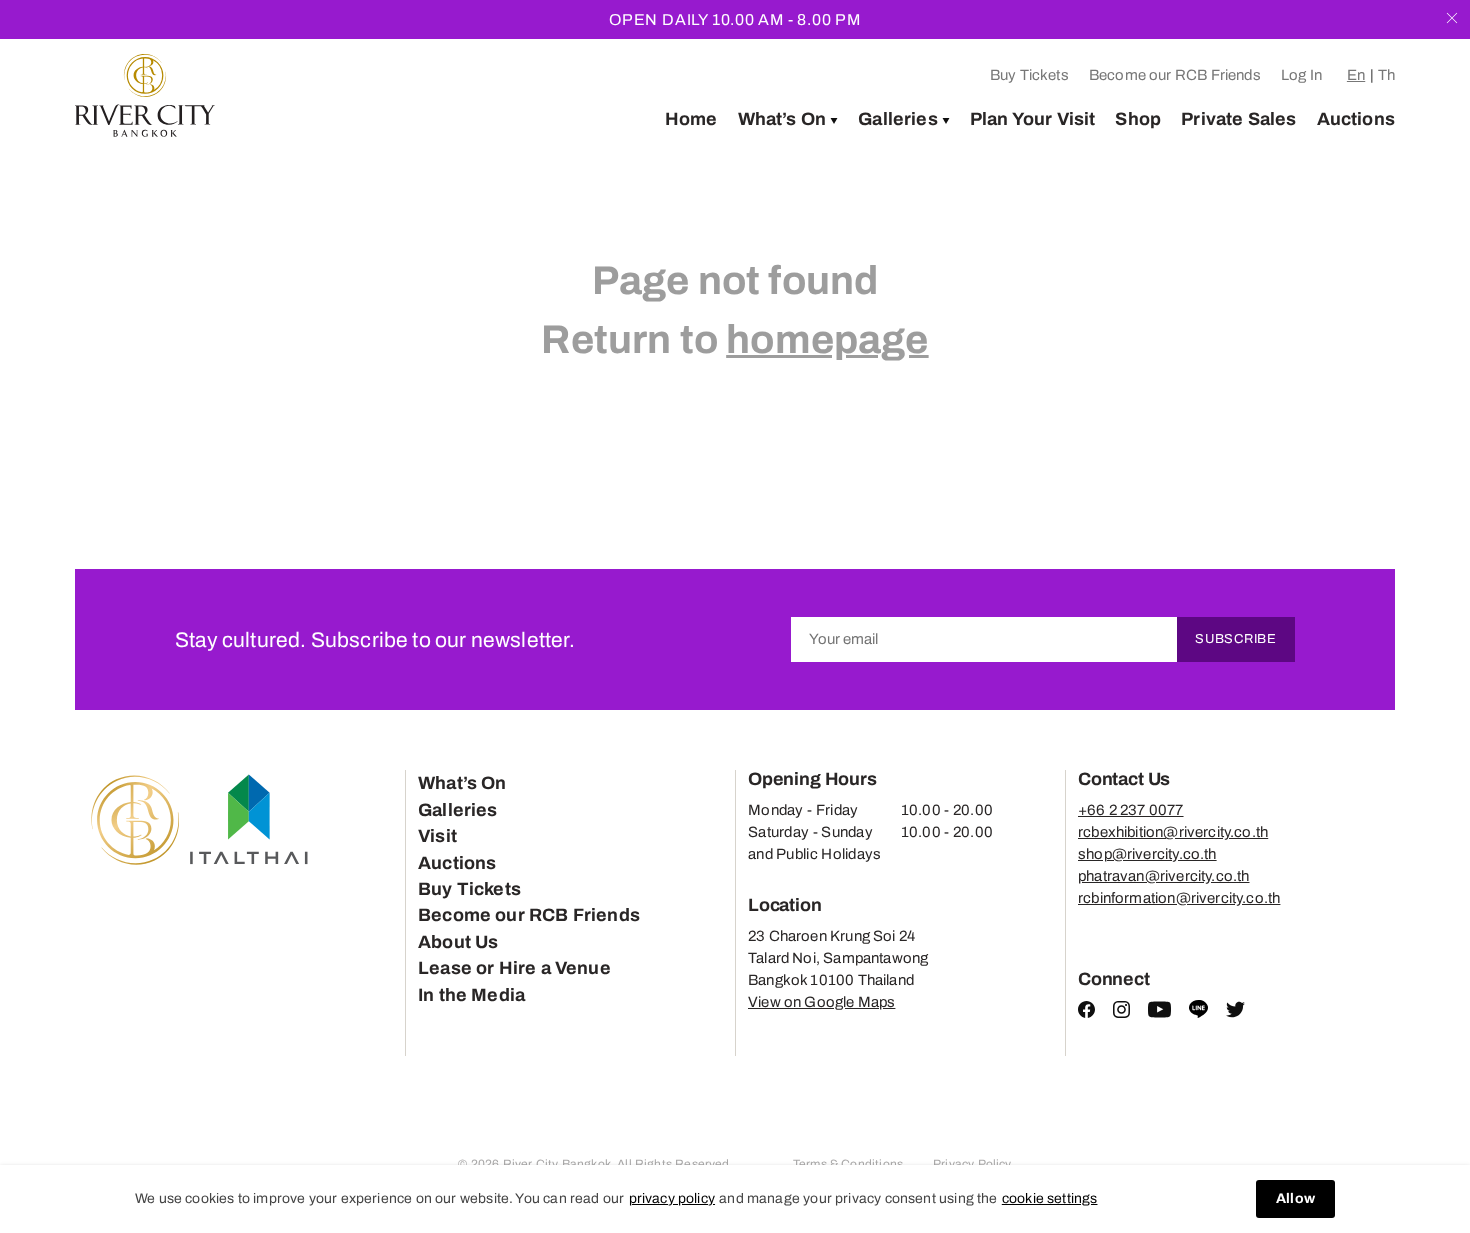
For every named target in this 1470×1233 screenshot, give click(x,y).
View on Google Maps (821, 1002)
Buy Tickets (1029, 75)
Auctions (1356, 119)
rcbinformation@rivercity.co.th (1179, 898)
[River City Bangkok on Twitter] (1235, 1013)
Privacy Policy (972, 1164)
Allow (1295, 1198)
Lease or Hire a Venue (514, 968)
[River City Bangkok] (145, 95)
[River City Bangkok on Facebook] (1086, 1013)
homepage (827, 339)
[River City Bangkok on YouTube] (1159, 1013)
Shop (1138, 119)
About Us (458, 942)
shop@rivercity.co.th (1147, 854)
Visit (437, 836)
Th (1386, 75)
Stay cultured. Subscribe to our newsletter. (375, 640)
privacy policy (672, 1198)
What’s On (782, 119)
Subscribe (1236, 639)
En (1356, 75)
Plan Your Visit (1033, 119)
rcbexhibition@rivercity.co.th (1173, 832)
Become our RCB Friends (1175, 75)
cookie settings (1050, 1198)
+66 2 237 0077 (1131, 810)
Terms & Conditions (848, 1164)
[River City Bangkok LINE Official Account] (1198, 1014)
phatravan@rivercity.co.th (1164, 876)
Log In (1301, 75)
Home (691, 119)
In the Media (471, 995)
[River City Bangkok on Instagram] (1121, 1013)
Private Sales (1238, 119)
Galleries (898, 119)
